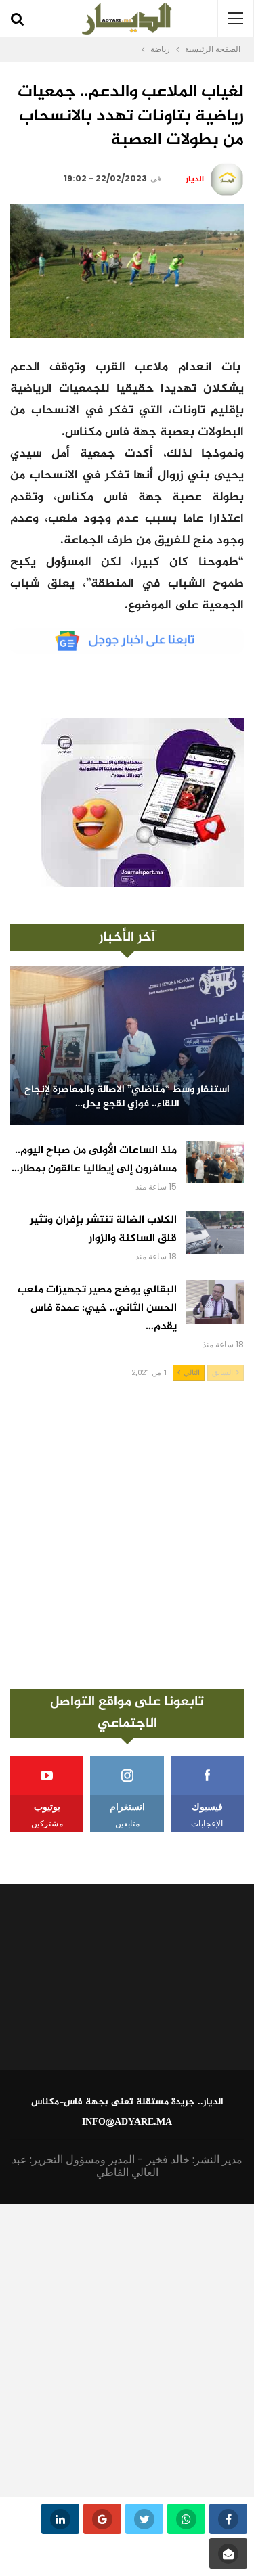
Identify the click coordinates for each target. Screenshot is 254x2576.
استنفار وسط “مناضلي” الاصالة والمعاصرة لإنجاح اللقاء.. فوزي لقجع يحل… (127, 1097)
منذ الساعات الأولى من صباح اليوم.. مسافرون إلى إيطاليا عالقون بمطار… (94, 1160)
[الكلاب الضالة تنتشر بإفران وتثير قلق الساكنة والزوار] (215, 1232)
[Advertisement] (127, 1535)
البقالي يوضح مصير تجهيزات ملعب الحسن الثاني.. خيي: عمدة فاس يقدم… (97, 1308)
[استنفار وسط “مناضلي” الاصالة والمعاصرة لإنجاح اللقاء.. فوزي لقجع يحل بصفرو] (127, 1046)
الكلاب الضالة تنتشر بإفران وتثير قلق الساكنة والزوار (103, 1229)
